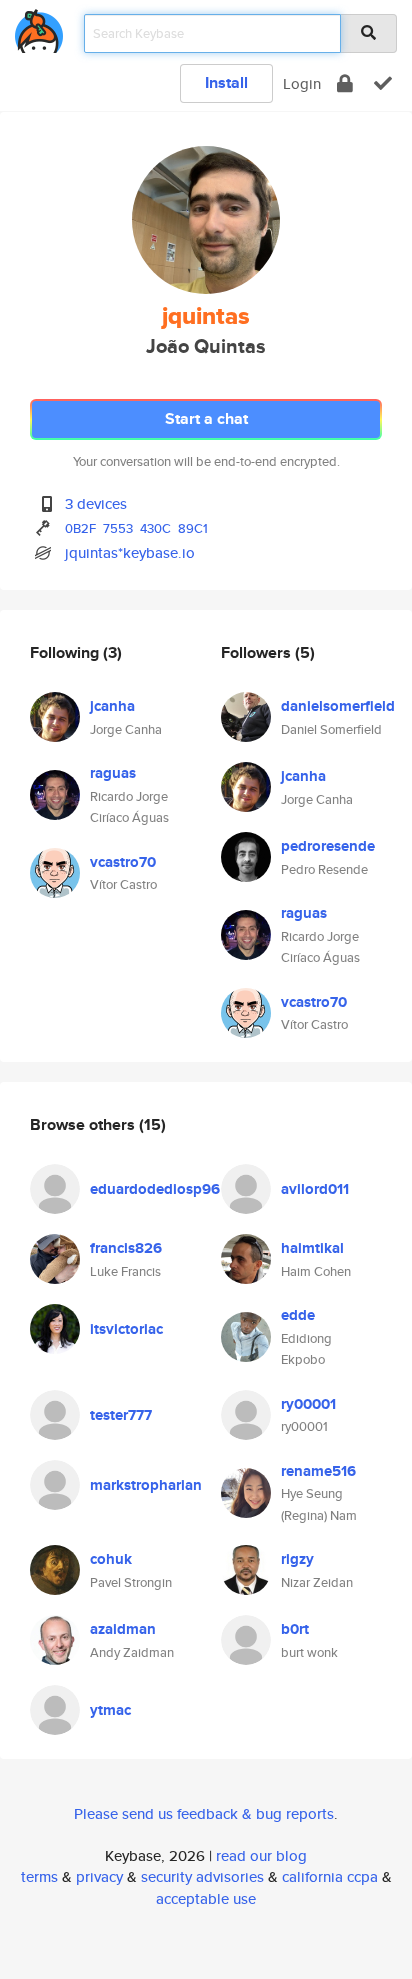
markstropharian (146, 1485)
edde (298, 1315)
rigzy (297, 1559)
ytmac (110, 1710)
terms (39, 1876)
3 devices (96, 503)
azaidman (123, 1629)
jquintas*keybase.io (130, 552)
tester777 (121, 1415)
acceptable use (206, 1898)
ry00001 (308, 1404)
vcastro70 (123, 862)
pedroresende (328, 846)
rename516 (318, 1471)
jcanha (112, 706)
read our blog (261, 1855)
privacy (99, 1876)
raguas (113, 773)
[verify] (383, 83)
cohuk (111, 1559)
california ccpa (330, 1876)
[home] (39, 27)
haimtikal (312, 1248)
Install (226, 82)
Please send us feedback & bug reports (204, 1813)
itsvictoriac (126, 1329)
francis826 (126, 1248)
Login (302, 83)
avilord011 (315, 1189)
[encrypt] (345, 83)
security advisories (202, 1876)
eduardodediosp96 (155, 1189)
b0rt (295, 1629)
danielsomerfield (338, 706)
